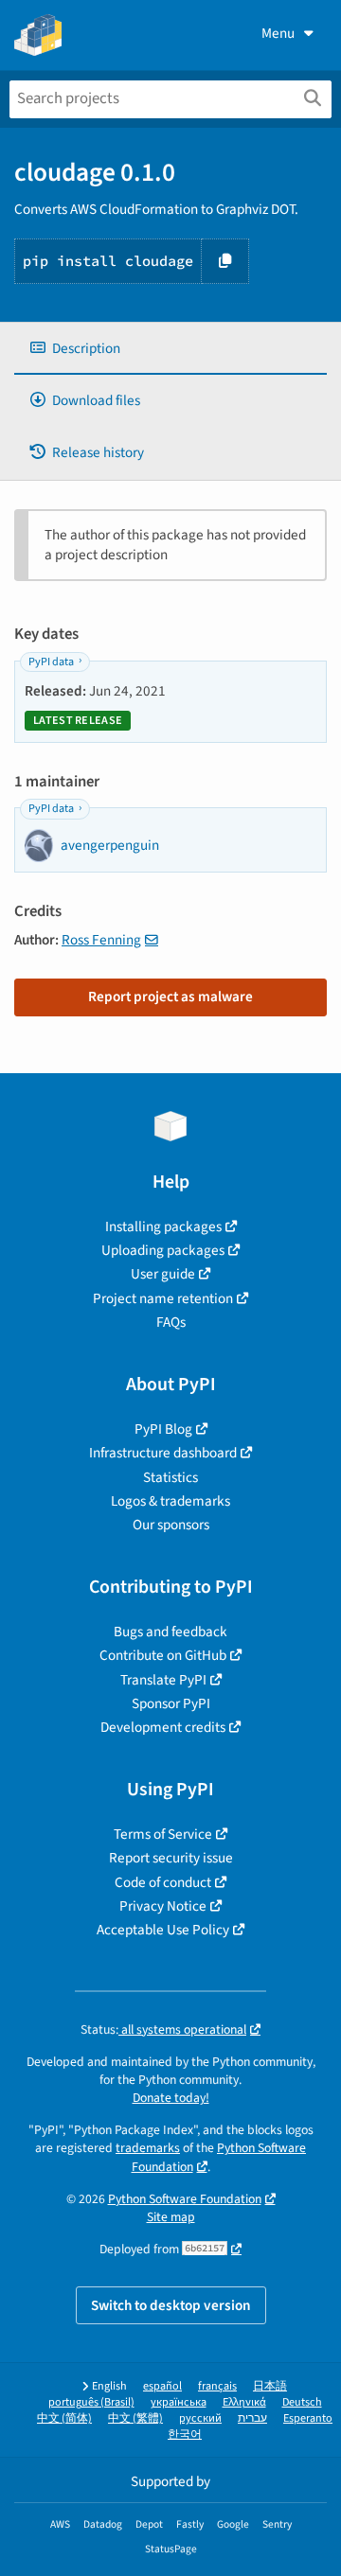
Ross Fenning (101, 940)
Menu (278, 33)
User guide (163, 1274)
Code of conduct (163, 1882)
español (162, 2386)
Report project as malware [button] (170, 997)
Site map (171, 2217)
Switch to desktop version (171, 2305)
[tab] (170, 349)
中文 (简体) (64, 2418)
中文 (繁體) (135, 2418)
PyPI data (51, 662)
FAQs (171, 1322)
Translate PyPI (163, 1680)
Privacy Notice (163, 1906)
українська (179, 2402)
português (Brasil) (91, 2402)
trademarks (148, 2148)
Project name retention (163, 1298)
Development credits (163, 1727)
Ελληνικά (244, 2402)
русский (200, 2418)
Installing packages (163, 1226)
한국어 (185, 2435)
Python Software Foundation (185, 2199)
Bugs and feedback (170, 1632)
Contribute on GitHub (163, 1655)
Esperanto (308, 2418)
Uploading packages (163, 1250)
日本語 (270, 2386)
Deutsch (302, 2402)
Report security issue (171, 1858)
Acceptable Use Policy (163, 1930)
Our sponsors (171, 1525)
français (217, 2386)
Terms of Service (163, 1834)
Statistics (170, 1477)
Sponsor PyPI (171, 1703)
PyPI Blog (163, 1429)
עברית (252, 2418)
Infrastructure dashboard (163, 1453)
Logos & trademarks (170, 1501)
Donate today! (171, 2098)
